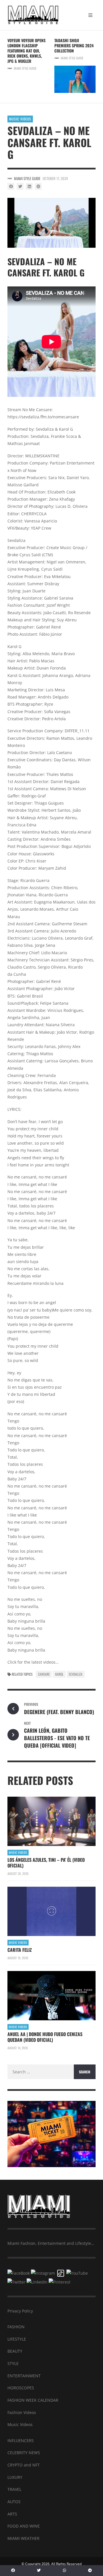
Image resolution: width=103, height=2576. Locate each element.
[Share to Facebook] (11, 186)
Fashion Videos (22, 2412)
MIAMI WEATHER (23, 2538)
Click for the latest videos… (33, 1662)
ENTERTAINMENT (24, 2376)
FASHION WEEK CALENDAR (33, 2400)
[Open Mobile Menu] (90, 15)
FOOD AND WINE (24, 2526)
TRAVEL (14, 2489)
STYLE (13, 2363)
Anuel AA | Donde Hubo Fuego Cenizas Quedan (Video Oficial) (45, 2037)
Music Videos (20, 119)
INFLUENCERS (21, 2441)
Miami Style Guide (25, 68)
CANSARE (44, 1674)
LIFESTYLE (17, 2339)
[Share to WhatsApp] (65, 2571)
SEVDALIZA (76, 1674)
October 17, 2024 (55, 178)
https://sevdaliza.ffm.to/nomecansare (43, 417)
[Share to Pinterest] (38, 186)
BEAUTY (15, 2351)
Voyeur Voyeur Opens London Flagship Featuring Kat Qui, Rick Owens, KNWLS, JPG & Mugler (26, 51)
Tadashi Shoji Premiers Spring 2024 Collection (74, 45)
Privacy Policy (20, 2311)
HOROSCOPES (21, 2388)
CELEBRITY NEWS (24, 2453)
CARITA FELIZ (20, 1950)
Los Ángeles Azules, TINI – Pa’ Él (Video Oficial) (46, 1863)
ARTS (12, 2514)
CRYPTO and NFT (24, 2465)
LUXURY (15, 2477)
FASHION (16, 2327)
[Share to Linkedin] (29, 186)
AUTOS (14, 2502)
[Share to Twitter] (20, 186)
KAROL (59, 1674)
